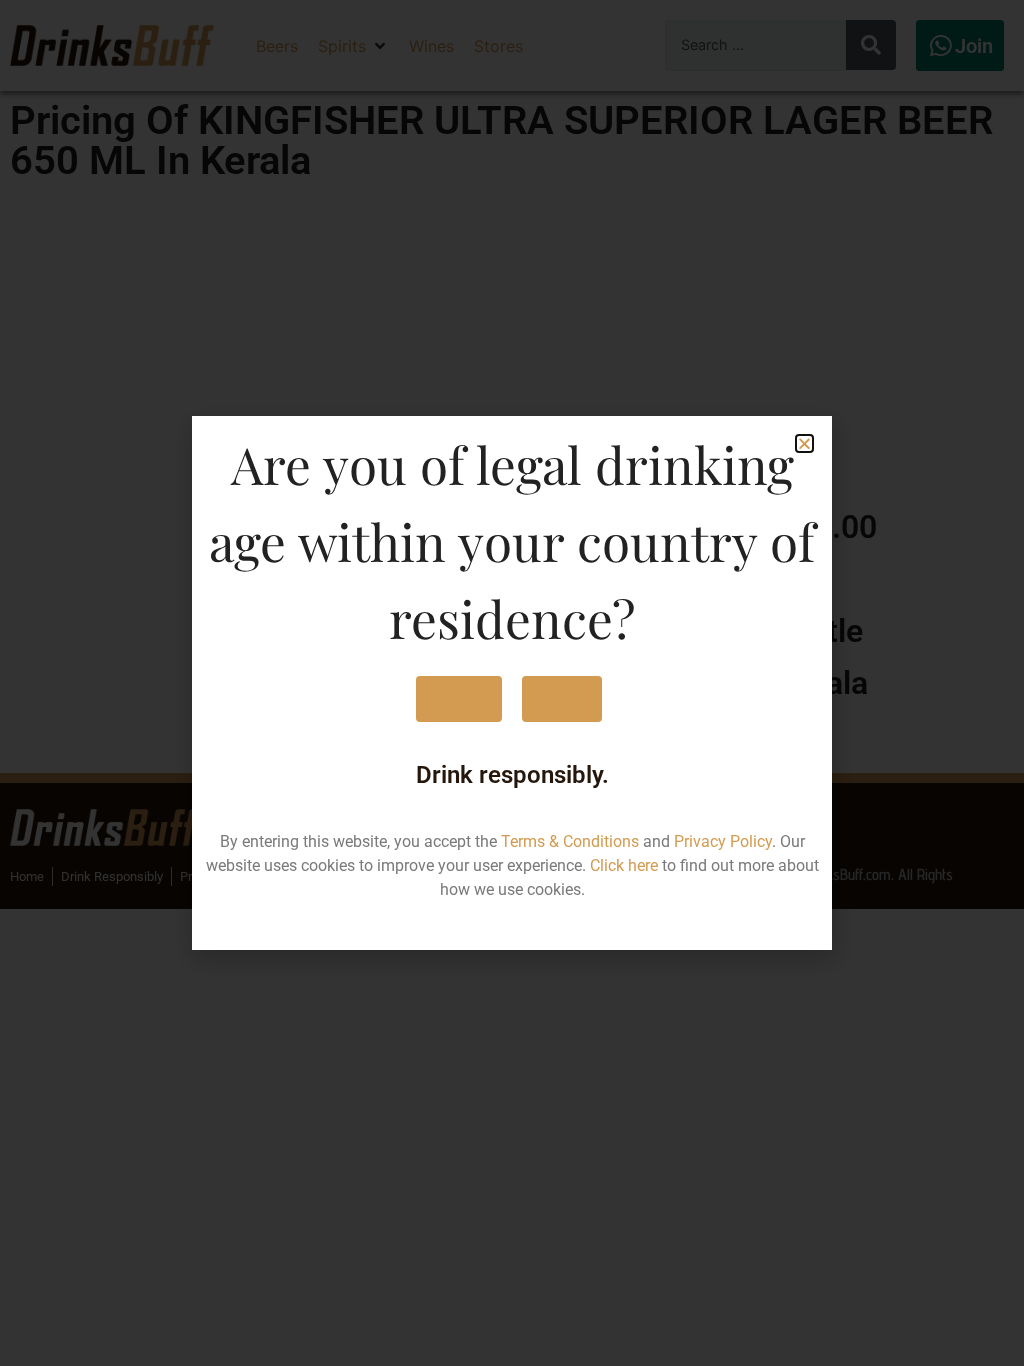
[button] (804, 443)
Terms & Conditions (570, 841)
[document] (512, 683)
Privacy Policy (723, 841)
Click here (624, 865)
